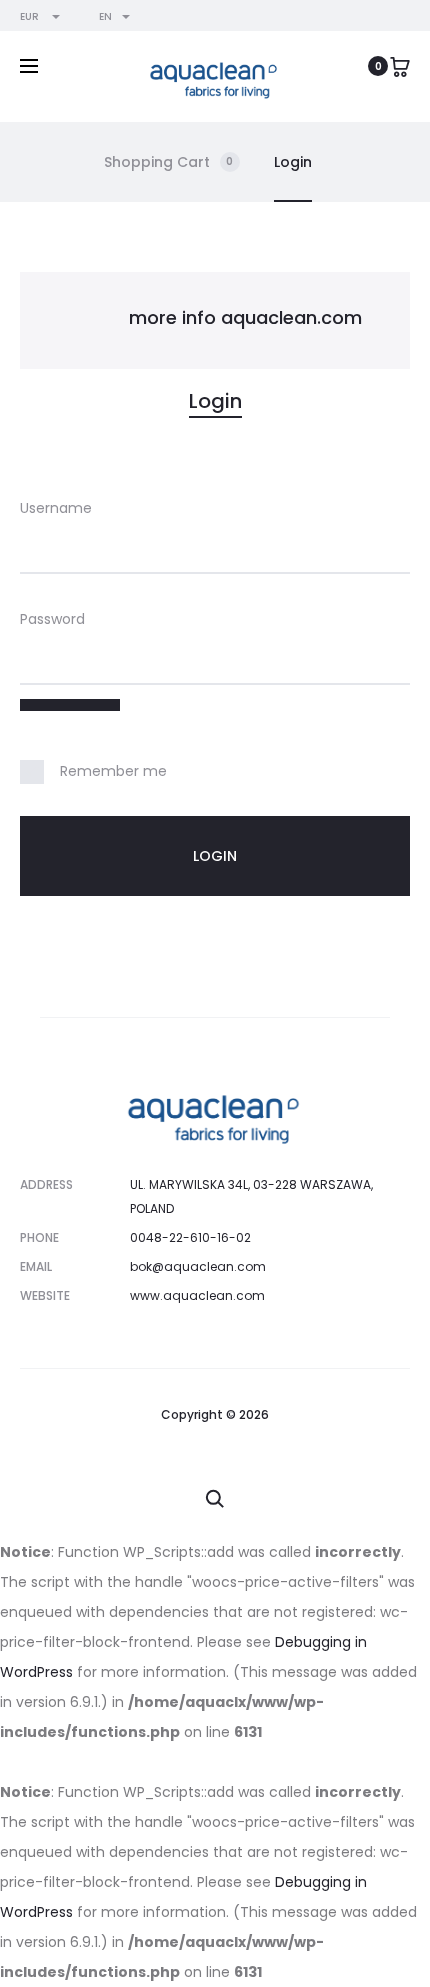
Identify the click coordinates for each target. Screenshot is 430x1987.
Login (293, 162)
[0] (400, 66)
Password (52, 619)
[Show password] (70, 705)
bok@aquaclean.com (198, 1266)
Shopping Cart (169, 162)
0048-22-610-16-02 (190, 1237)
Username (56, 508)
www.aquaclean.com (197, 1295)
